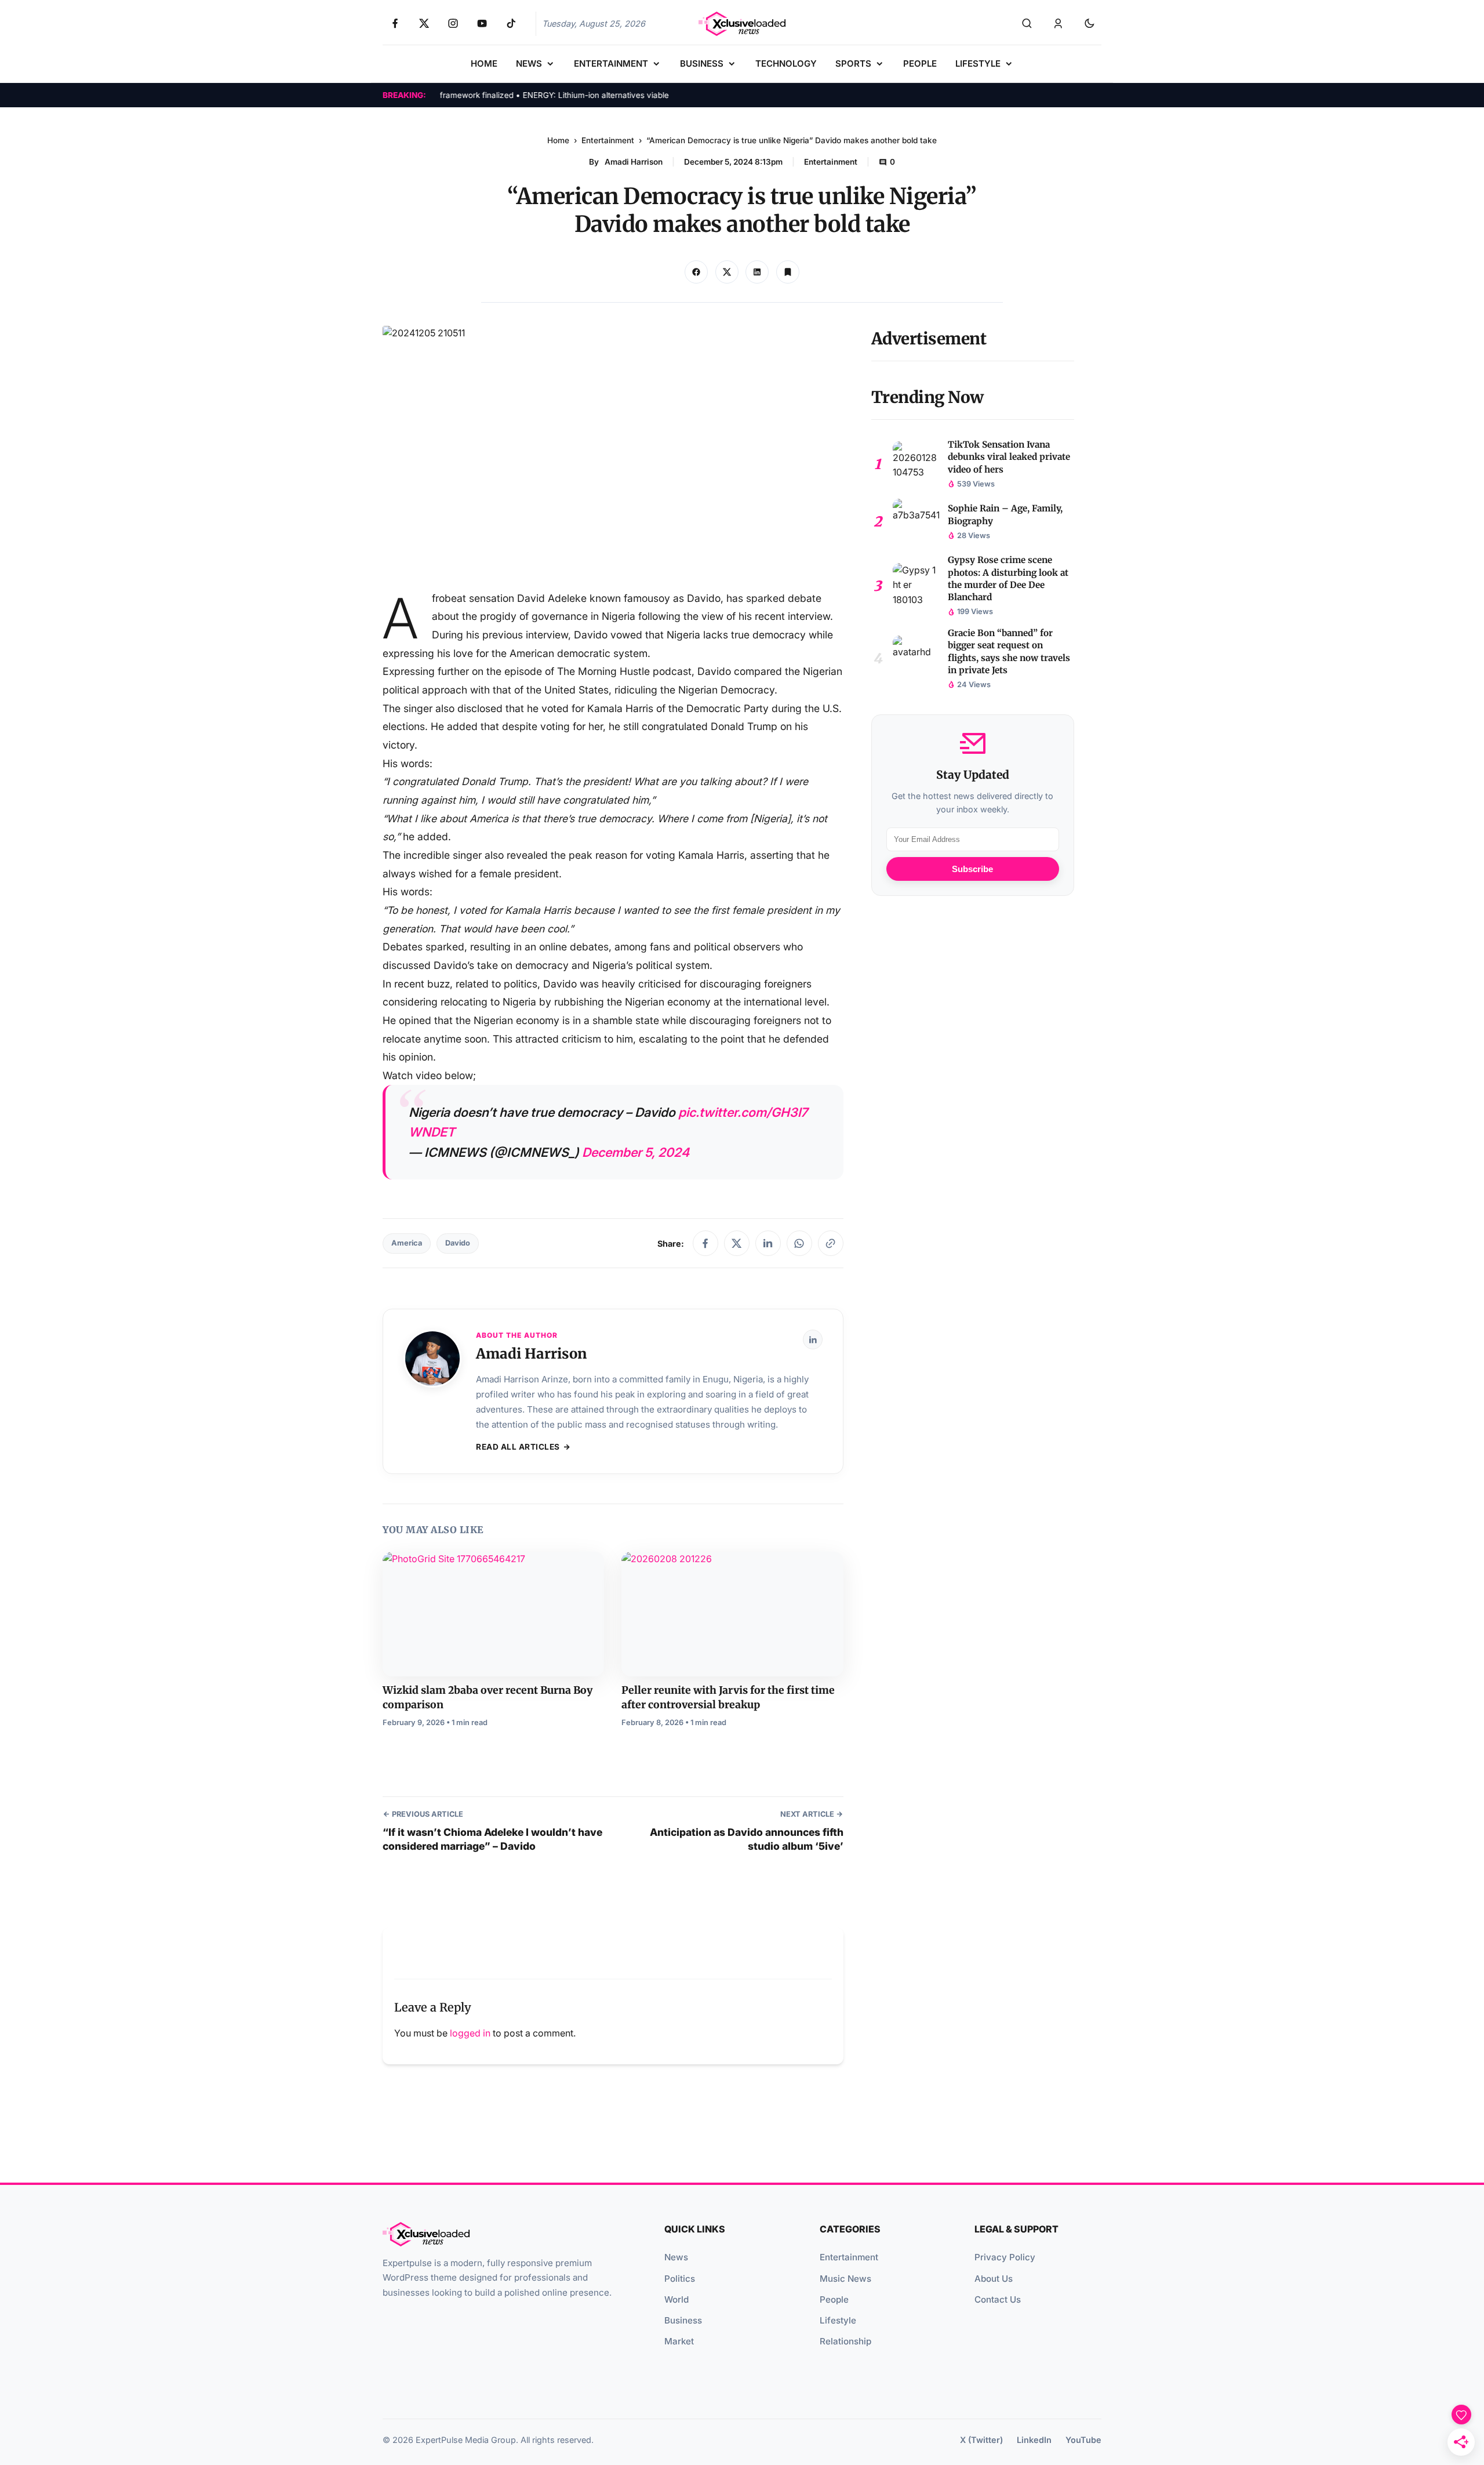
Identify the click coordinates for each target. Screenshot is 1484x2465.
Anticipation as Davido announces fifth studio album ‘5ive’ (746, 1839)
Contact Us (998, 2299)
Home (558, 140)
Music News (845, 2279)
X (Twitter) (981, 2440)
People (834, 2299)
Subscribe (972, 869)
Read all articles (518, 1447)
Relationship (845, 2341)
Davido (458, 1243)
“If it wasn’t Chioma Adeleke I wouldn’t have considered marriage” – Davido (492, 1839)
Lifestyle (838, 2320)
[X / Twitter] (737, 1243)
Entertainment (608, 140)
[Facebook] (705, 1243)
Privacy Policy (1005, 2257)
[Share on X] (727, 272)
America (407, 1243)
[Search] (1027, 24)
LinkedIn (1034, 2440)
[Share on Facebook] (696, 272)
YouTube (1083, 2440)
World (676, 2299)
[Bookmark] (788, 272)
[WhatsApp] (799, 1243)
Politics (680, 2279)
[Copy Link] (757, 272)
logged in (470, 2033)
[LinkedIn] (768, 1243)
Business (683, 2320)
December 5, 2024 (636, 1152)
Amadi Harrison (634, 162)
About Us (994, 2279)
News (676, 2257)
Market (679, 2341)
